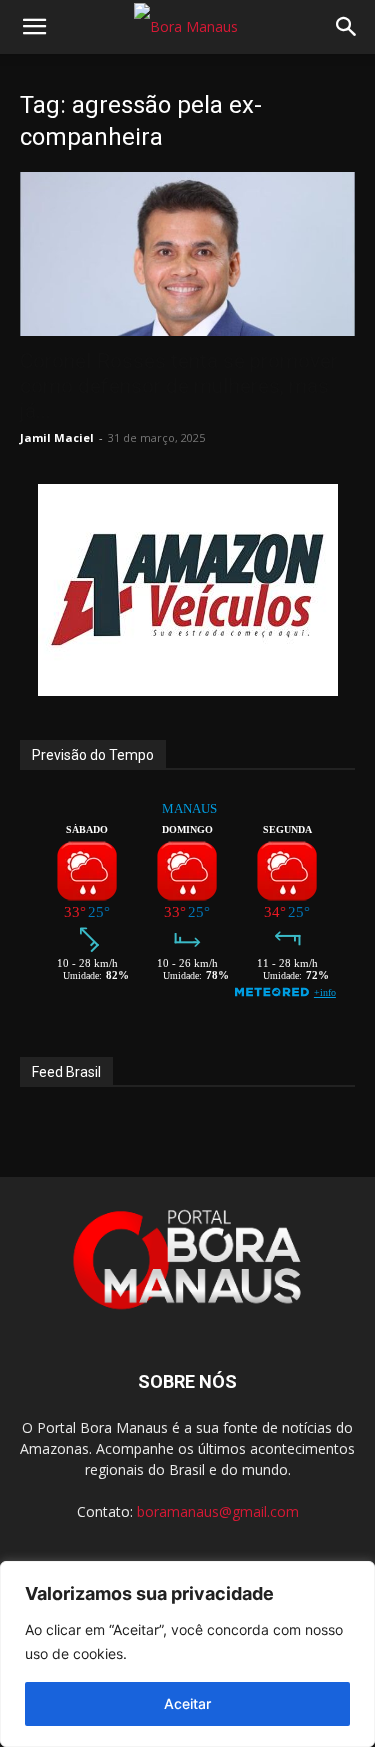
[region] (187, 1654)
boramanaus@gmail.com (218, 1511)
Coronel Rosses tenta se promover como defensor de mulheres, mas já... (179, 386)
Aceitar (187, 1703)
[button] (34, 27)
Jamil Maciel (57, 437)
